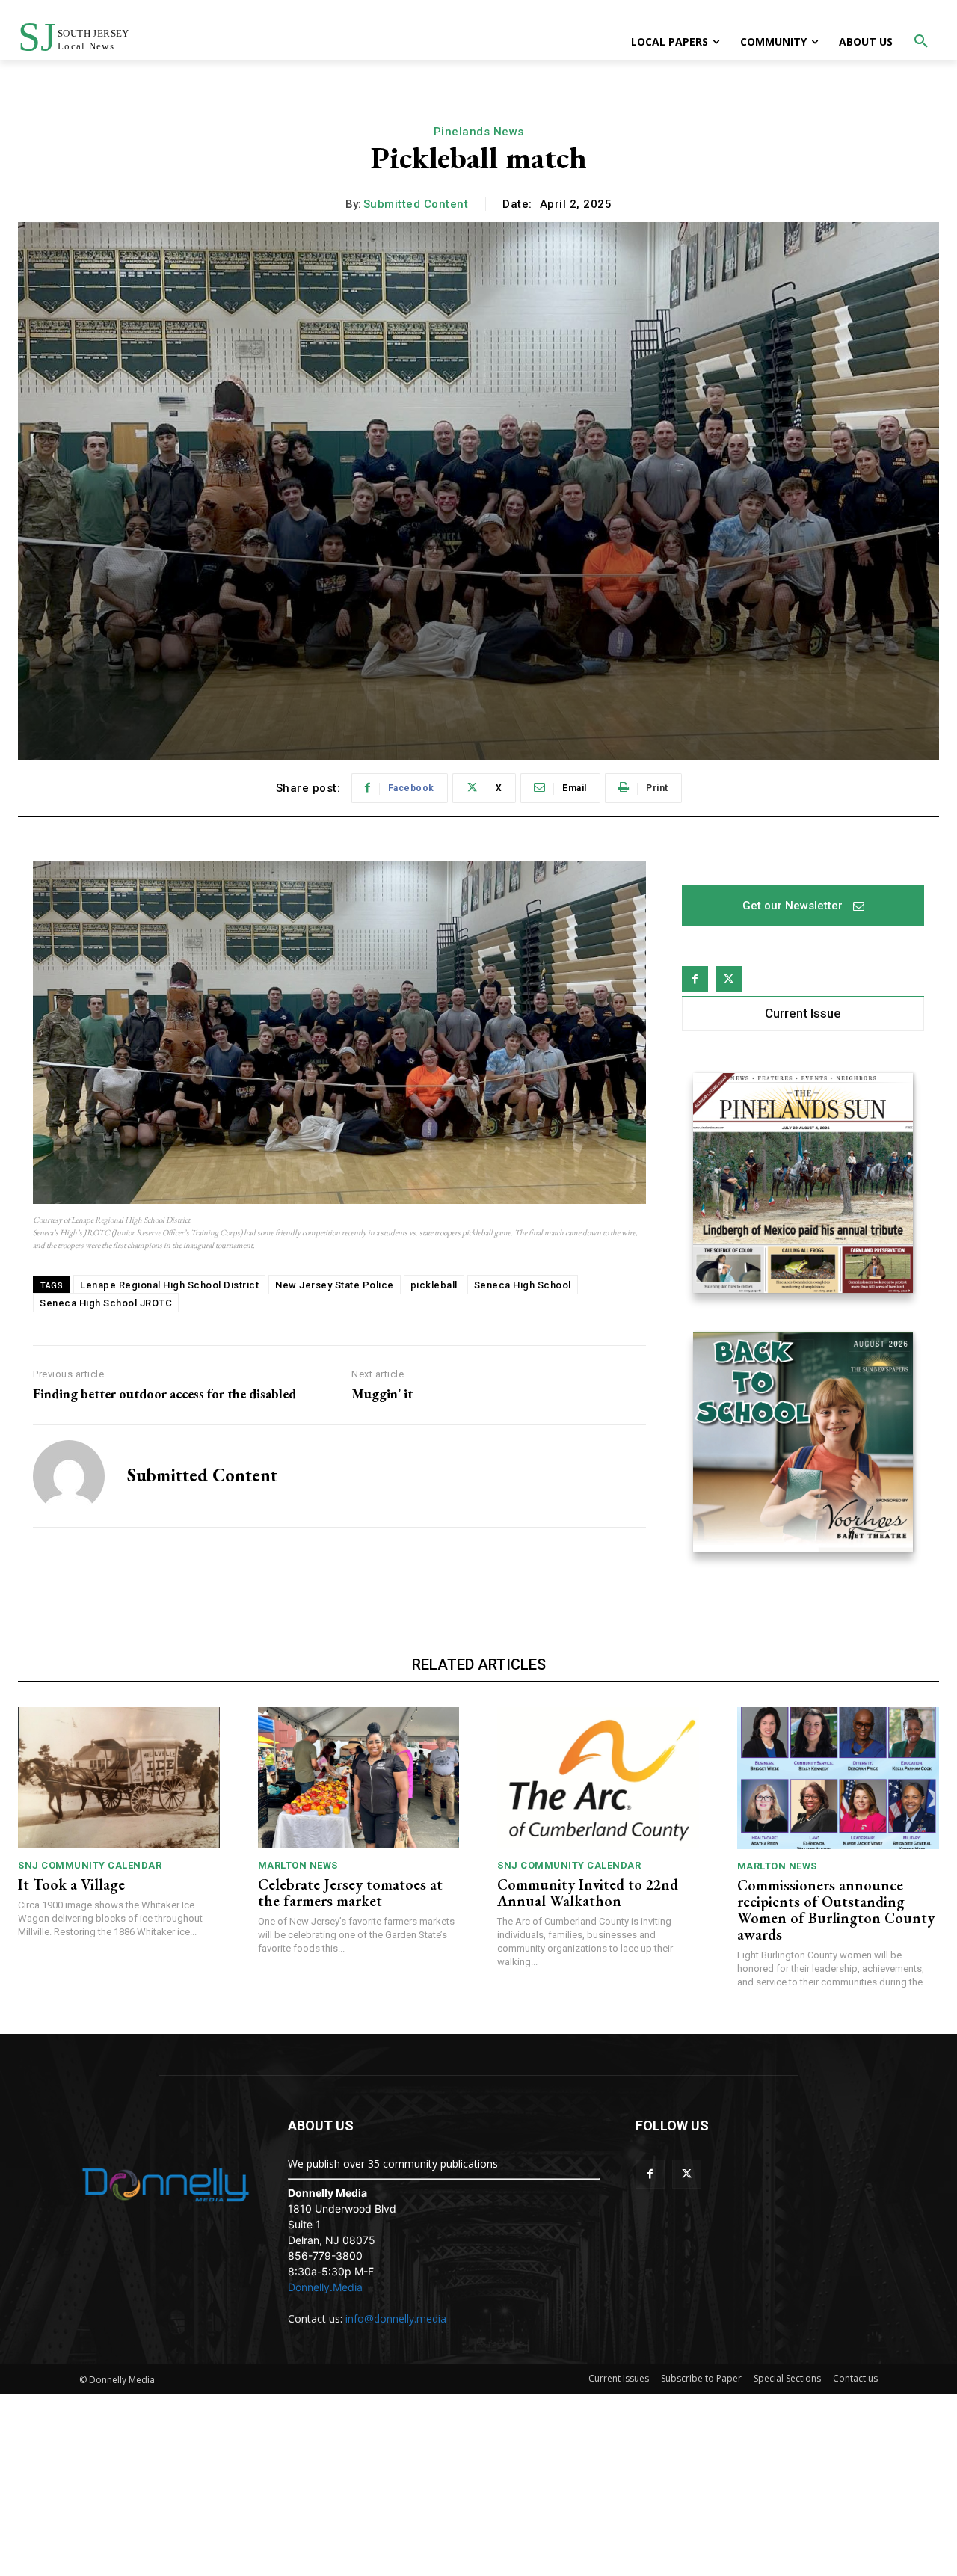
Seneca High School (523, 1285)
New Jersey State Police (335, 1285)
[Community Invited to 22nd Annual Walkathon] (598, 1778)
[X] (729, 979)
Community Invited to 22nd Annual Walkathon (588, 1893)
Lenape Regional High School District (169, 1285)
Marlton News (298, 1865)
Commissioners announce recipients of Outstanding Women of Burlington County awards (836, 1910)
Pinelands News (479, 132)
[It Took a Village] (119, 1778)
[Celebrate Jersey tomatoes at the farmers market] (359, 1778)
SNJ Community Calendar (90, 1865)
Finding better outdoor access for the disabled (164, 1394)
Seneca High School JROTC (106, 1303)
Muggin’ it (382, 1394)
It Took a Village (71, 1884)
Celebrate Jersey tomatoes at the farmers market (350, 1893)
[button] (921, 42)
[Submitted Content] (69, 1476)
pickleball (434, 1285)
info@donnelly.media (396, 2318)
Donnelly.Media (325, 2287)
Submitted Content (416, 204)
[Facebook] (695, 979)
